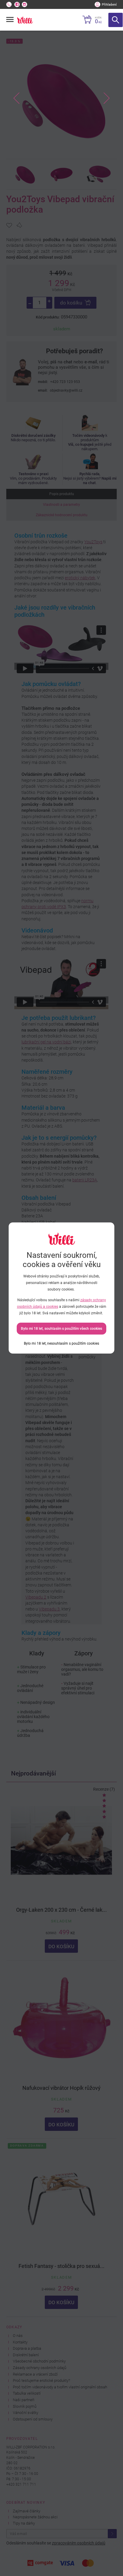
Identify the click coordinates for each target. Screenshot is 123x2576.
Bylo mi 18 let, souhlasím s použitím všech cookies (61, 1329)
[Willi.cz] (25, 20)
